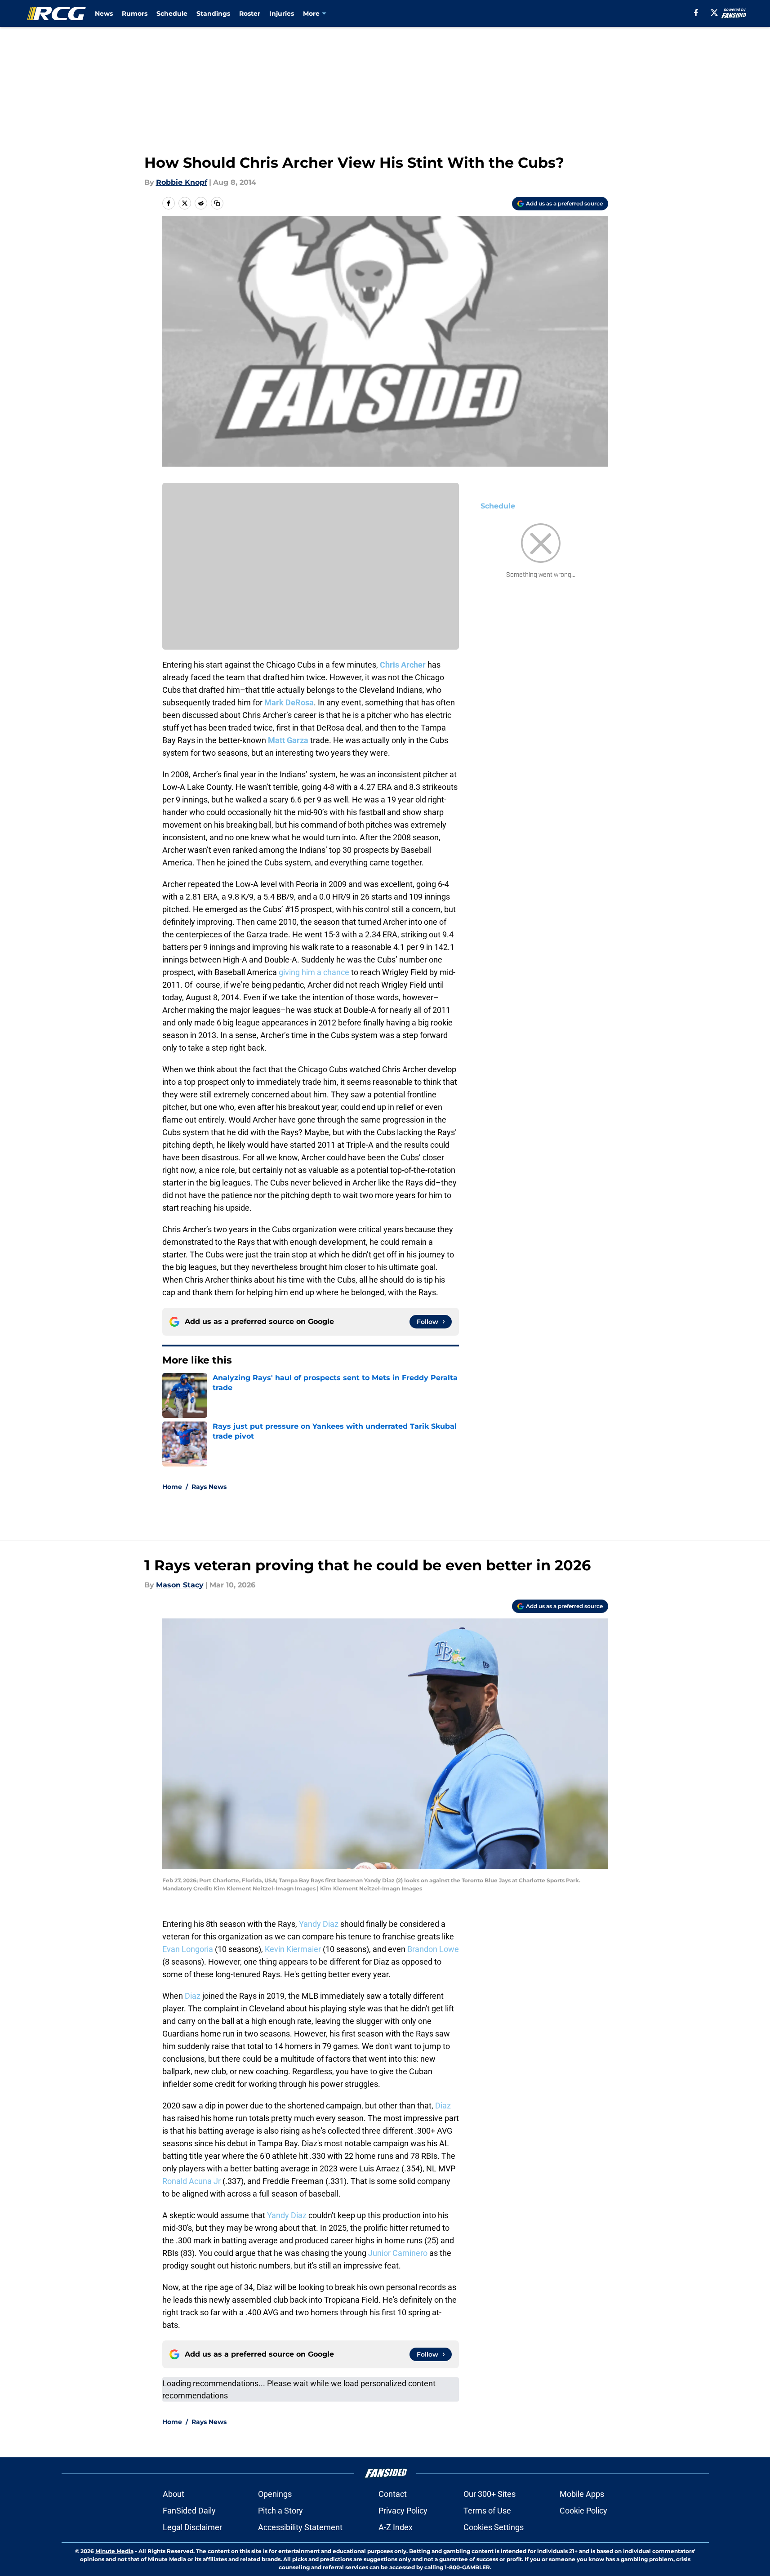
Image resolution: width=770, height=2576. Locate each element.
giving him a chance (314, 972)
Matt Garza (288, 740)
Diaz (193, 1996)
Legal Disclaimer (192, 2527)
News (104, 13)
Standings (213, 13)
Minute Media (114, 2551)
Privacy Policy (403, 2511)
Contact (393, 2494)
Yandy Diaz (319, 1924)
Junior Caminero (398, 2253)
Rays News (209, 1487)
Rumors (135, 13)
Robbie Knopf (182, 182)
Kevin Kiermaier (293, 1949)
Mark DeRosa (289, 702)
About (174, 2494)
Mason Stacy (180, 1585)
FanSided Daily (189, 2511)
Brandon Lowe (433, 1949)
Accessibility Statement (300, 2527)
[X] (714, 13)
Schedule (172, 13)
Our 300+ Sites (490, 2494)
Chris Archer (403, 665)
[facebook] (696, 13)
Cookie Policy (583, 2511)
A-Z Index (396, 2527)
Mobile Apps (582, 2494)
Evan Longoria (188, 1949)
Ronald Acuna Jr (191, 2181)
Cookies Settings (494, 2527)
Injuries (282, 13)
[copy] (217, 203)
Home (172, 1487)
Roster (250, 13)
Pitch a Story (280, 2511)
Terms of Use (487, 2511)
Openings (275, 2494)
